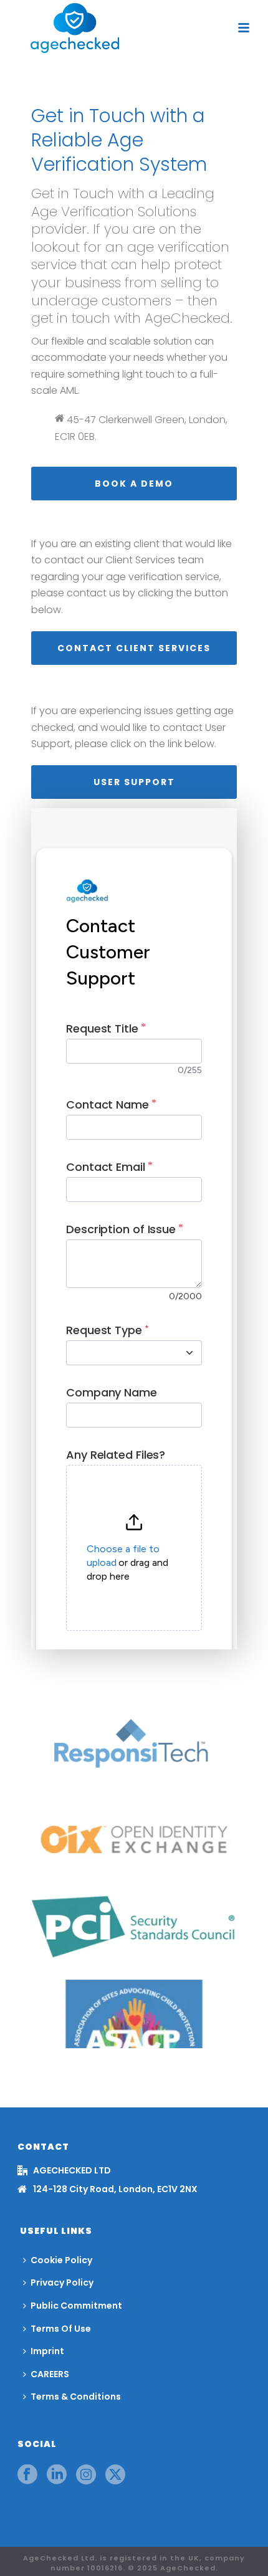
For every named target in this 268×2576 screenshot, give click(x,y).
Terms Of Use (61, 2329)
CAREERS (50, 2374)
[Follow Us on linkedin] (57, 2475)
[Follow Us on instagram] (86, 2475)
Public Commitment (76, 2306)
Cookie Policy (61, 2260)
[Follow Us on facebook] (27, 2475)
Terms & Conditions (76, 2397)
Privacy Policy (62, 2283)
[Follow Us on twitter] (115, 2475)
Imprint (47, 2351)
